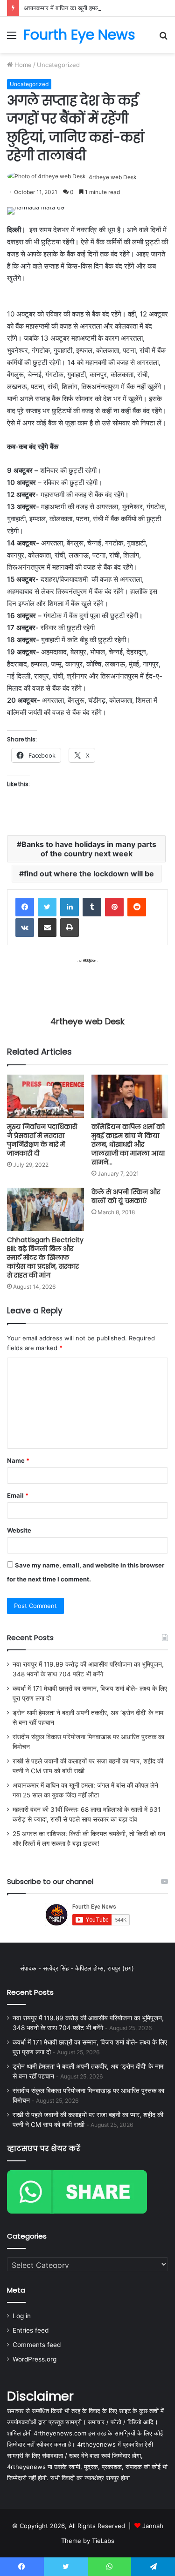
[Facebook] (25, 907)
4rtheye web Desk (113, 177)
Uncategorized (58, 65)
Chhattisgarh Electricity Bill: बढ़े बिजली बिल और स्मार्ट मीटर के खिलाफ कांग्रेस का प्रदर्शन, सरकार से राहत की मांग (45, 1258)
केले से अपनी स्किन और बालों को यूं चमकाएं (126, 1196)
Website (19, 1530)
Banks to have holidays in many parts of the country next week (89, 849)
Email (18, 1495)
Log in (22, 2316)
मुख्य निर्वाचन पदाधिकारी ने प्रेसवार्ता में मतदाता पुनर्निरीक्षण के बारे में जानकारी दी (42, 1140)
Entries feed (31, 2330)
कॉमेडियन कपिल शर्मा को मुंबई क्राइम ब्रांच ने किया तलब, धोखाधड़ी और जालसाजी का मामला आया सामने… (128, 1144)
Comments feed (37, 2345)
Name (18, 1460)
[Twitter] (47, 907)
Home (22, 65)
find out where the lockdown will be (89, 874)
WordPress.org (35, 2359)
